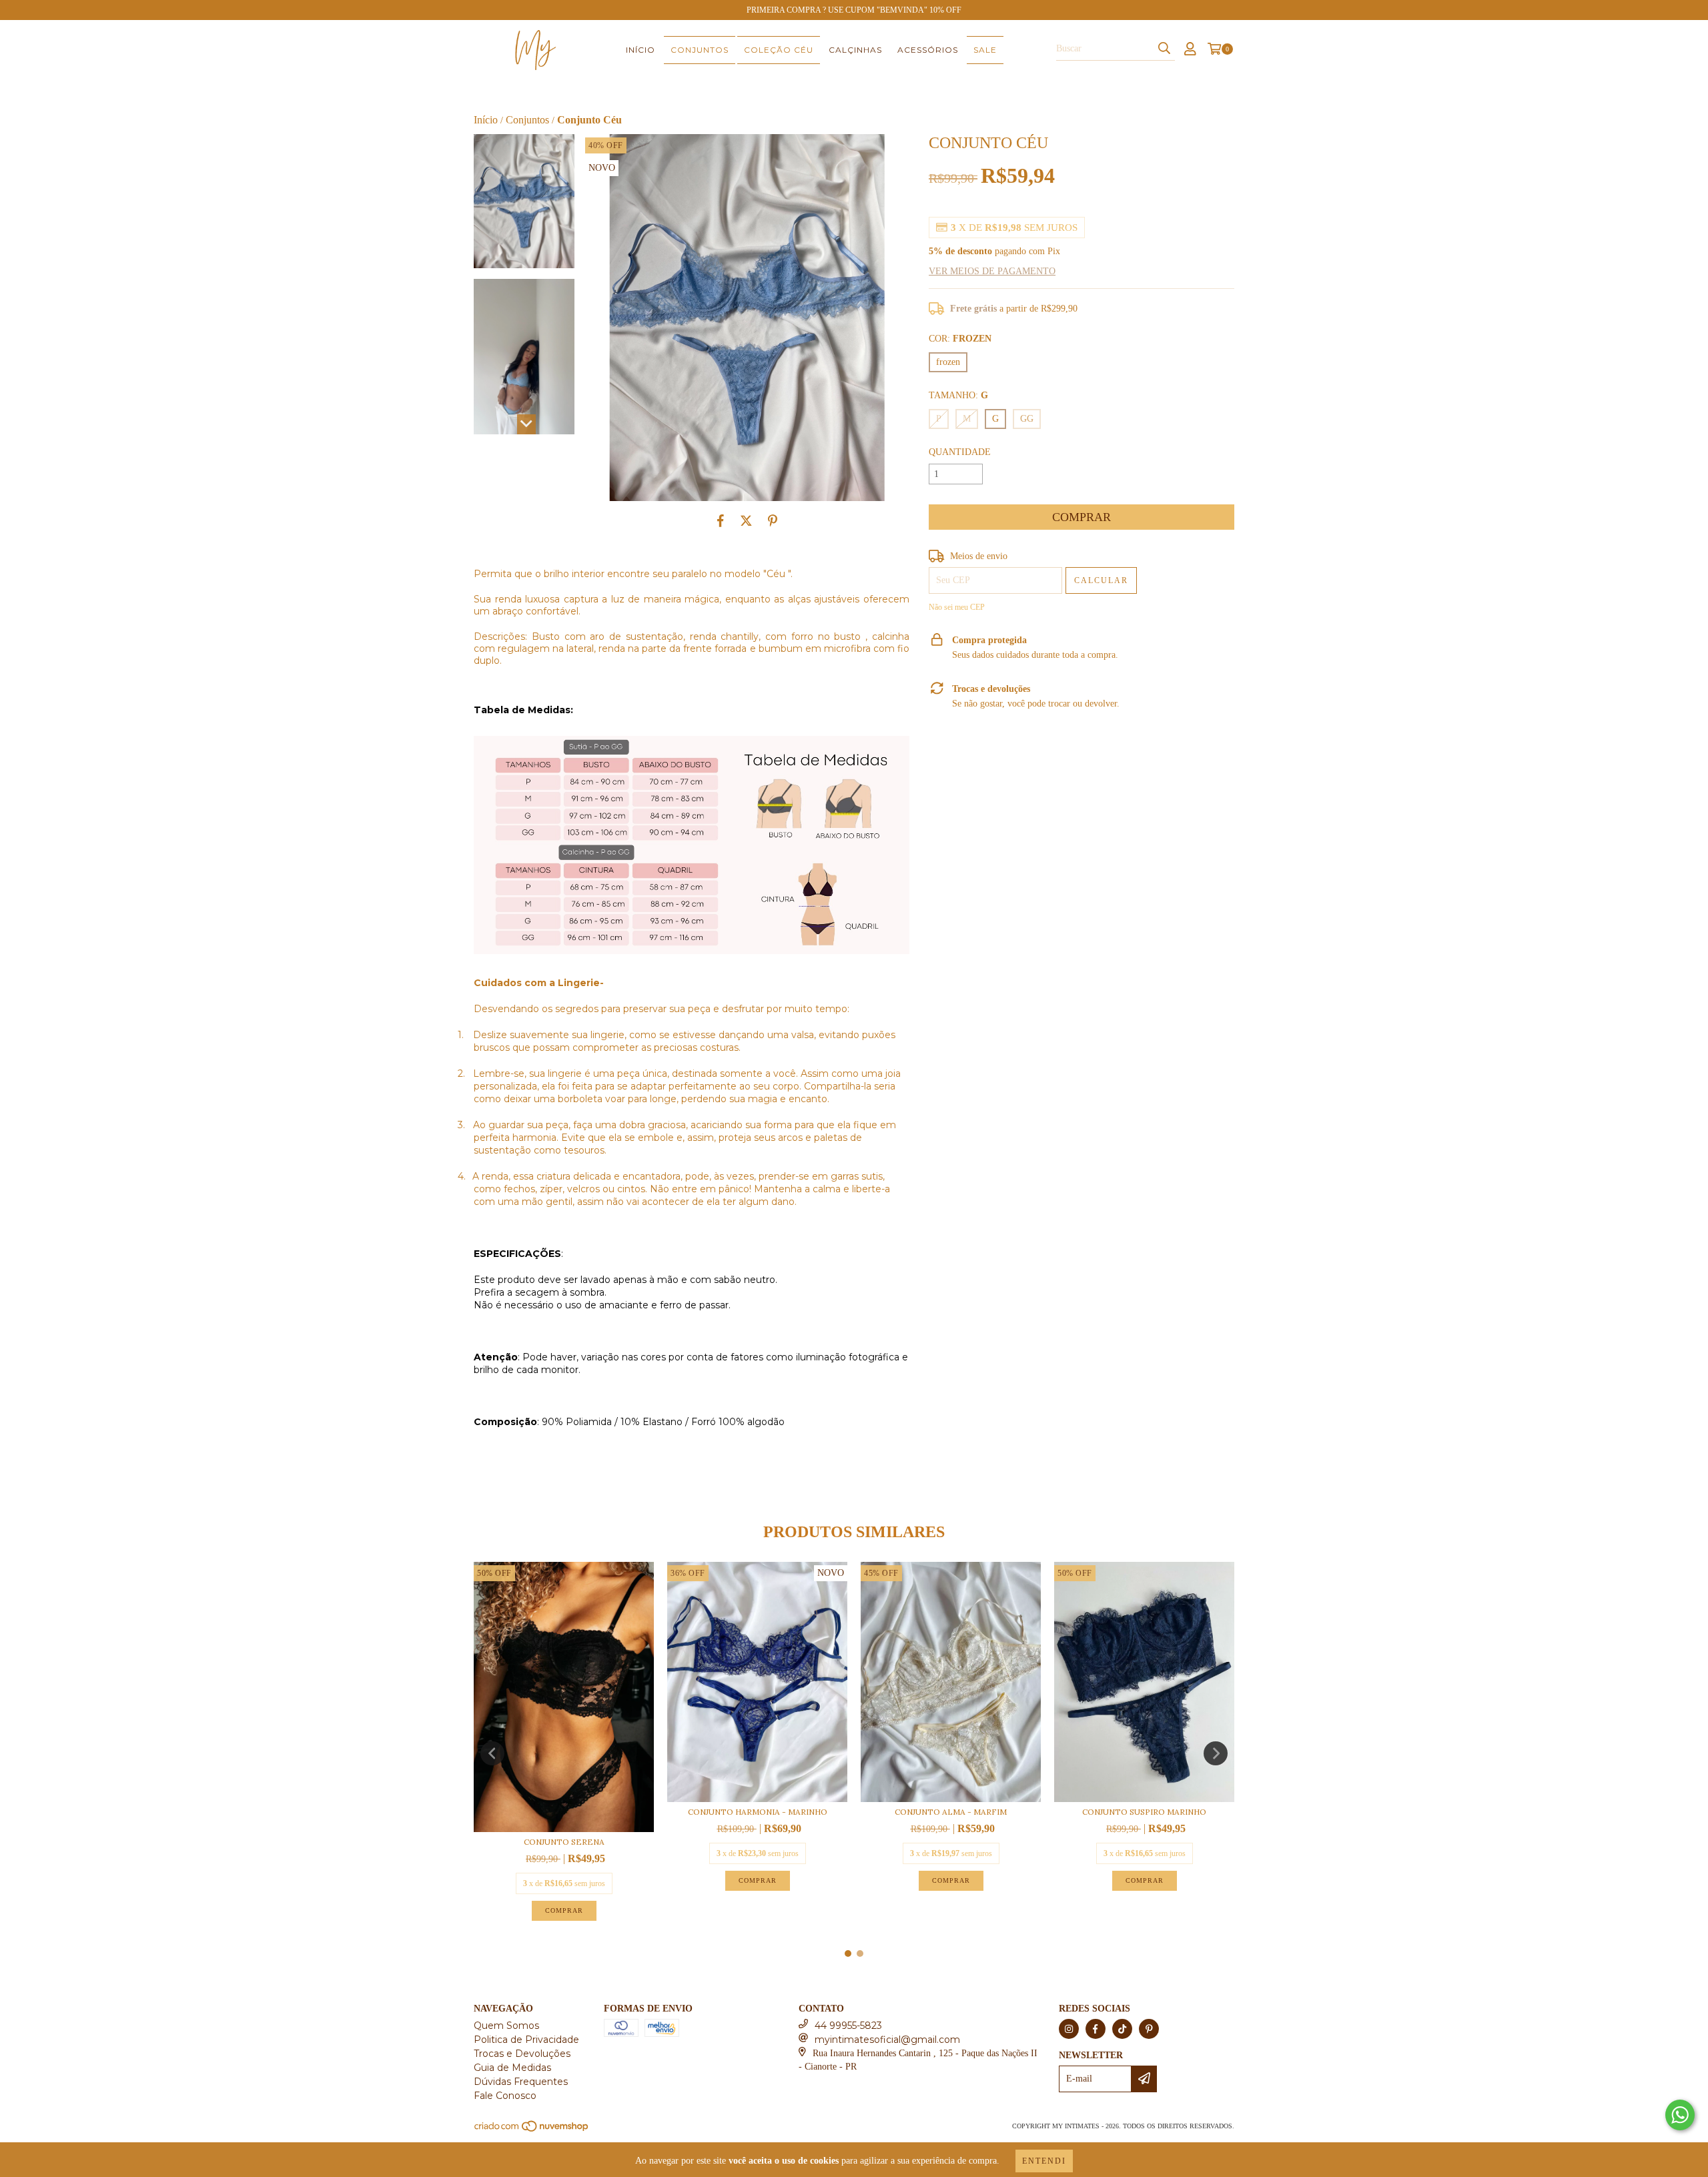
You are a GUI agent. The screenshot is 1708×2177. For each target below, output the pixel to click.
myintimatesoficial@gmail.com (887, 2040)
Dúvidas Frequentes (521, 2082)
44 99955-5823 (848, 2026)
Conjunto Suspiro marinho (1144, 1812)
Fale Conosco (505, 2096)
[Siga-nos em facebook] (1096, 2029)
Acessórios (928, 50)
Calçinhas (855, 50)
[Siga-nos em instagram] (1069, 2029)
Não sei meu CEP (957, 607)
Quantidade (960, 452)
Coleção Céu (779, 50)
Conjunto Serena (564, 1842)
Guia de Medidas (512, 2068)
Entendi (1044, 2161)
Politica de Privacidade (526, 2040)
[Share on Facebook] (721, 521)
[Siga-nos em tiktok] (1122, 2029)
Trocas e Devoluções (522, 2054)
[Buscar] (1164, 49)
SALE (985, 50)
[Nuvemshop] (532, 2130)
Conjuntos (700, 50)
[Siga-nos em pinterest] (1149, 2029)
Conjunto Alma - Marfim (951, 1812)
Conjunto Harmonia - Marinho (758, 1812)
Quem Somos (506, 2026)
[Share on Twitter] (746, 521)
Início (640, 50)
